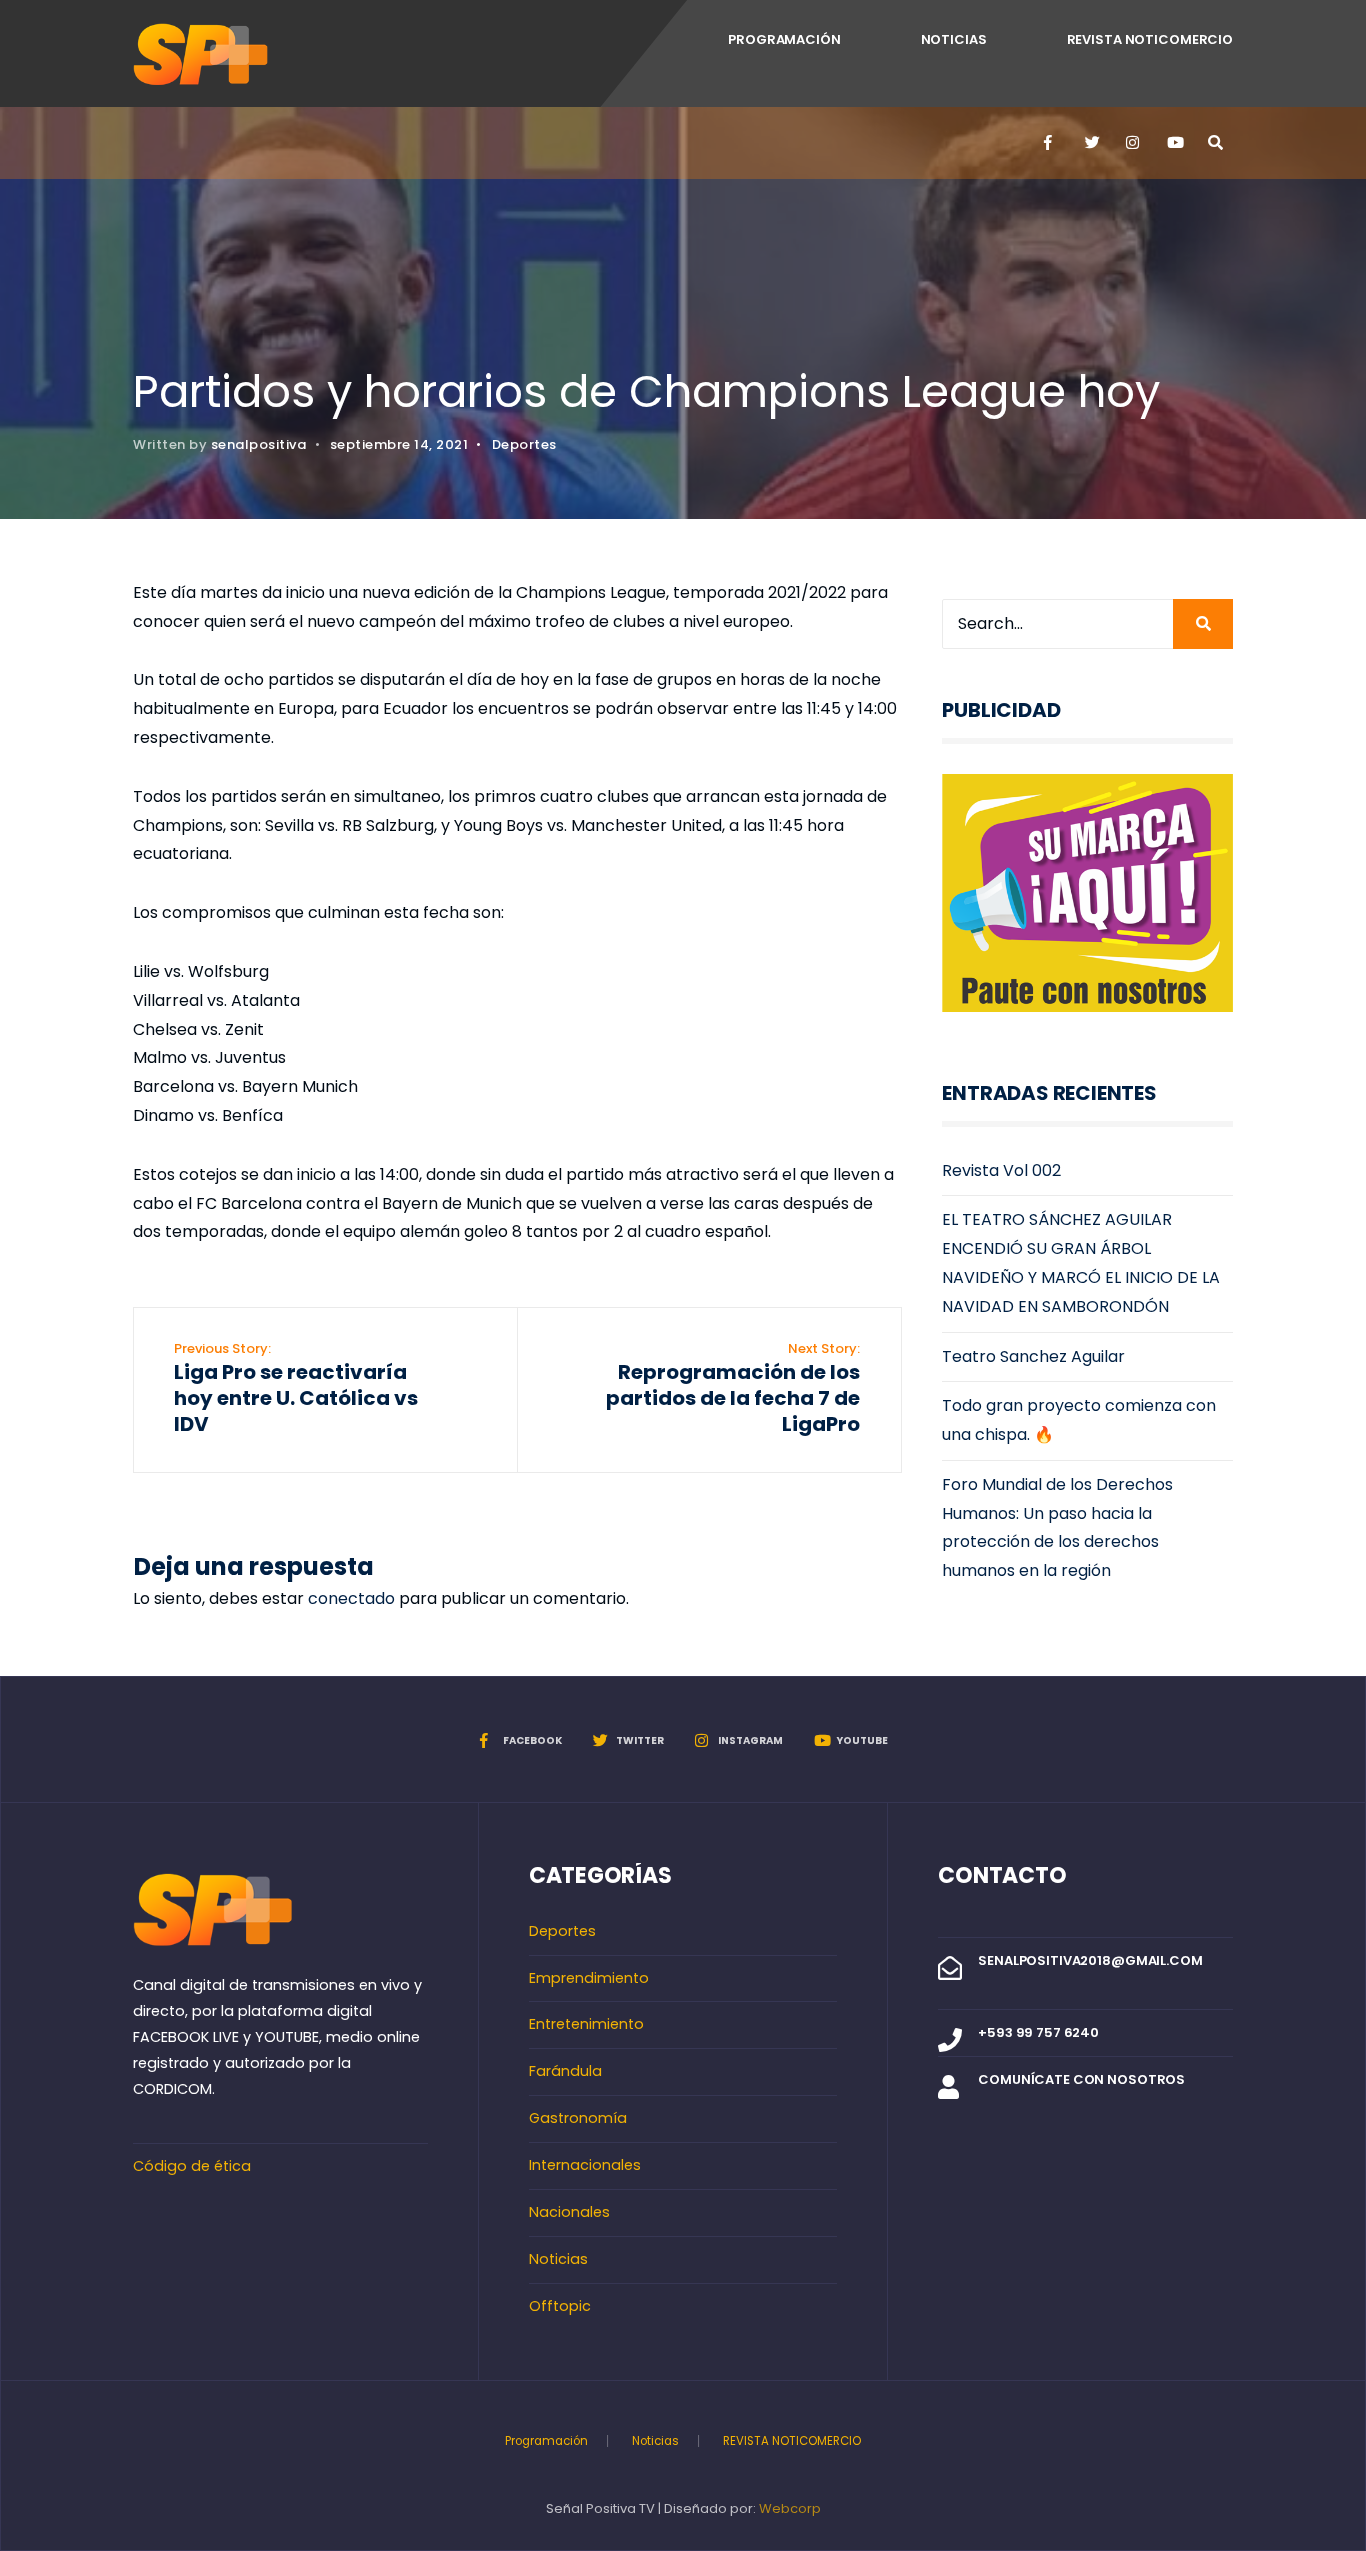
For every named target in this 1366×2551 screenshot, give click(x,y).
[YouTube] (1173, 143)
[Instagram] (1132, 143)
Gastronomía (578, 2118)
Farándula (565, 2071)
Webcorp (790, 2508)
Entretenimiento (586, 2024)
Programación (784, 39)
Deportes (524, 444)
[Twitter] (1091, 143)
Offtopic (560, 2306)
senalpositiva (259, 444)
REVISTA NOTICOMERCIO (1150, 39)
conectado (351, 1598)
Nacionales (569, 2212)
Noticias (954, 39)
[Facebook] (1050, 143)
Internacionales (585, 2165)
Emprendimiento (589, 1978)
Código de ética (192, 2166)
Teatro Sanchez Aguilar (1033, 1356)
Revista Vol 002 (1001, 1170)
